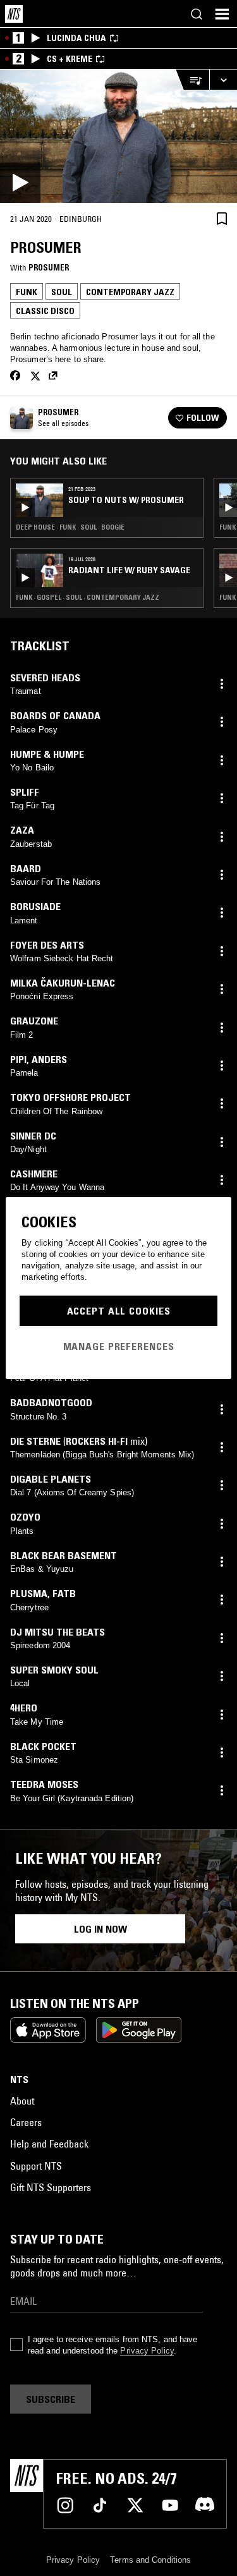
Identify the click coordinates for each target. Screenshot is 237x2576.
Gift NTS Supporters (51, 2187)
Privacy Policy (147, 2351)
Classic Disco (45, 311)
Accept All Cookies (119, 1311)
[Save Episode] (222, 218)
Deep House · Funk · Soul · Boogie (70, 527)
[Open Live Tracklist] (192, 80)
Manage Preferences (119, 1346)
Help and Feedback (49, 2144)
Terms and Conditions (150, 2560)
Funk (27, 292)
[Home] (14, 14)
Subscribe (51, 2399)
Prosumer (49, 267)
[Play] (118, 136)
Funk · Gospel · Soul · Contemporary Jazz (88, 597)
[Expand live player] (223, 80)
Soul (62, 292)
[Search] (197, 14)
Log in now (100, 1929)
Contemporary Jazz (130, 292)
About (22, 2101)
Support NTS (36, 2166)
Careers (26, 2122)
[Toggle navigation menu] (222, 14)
